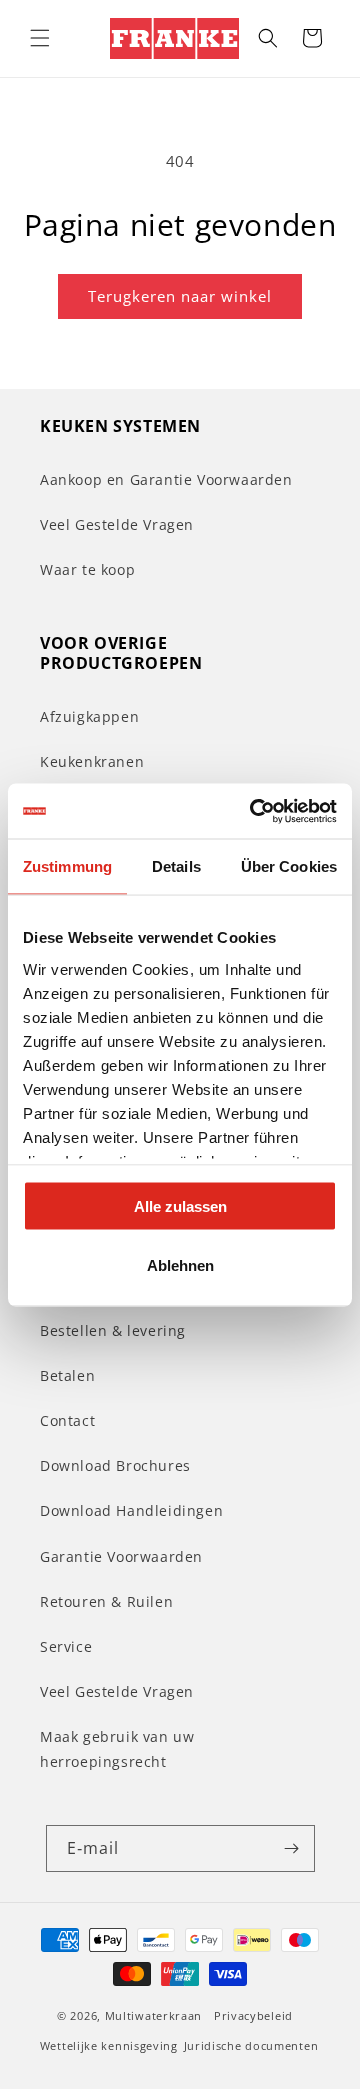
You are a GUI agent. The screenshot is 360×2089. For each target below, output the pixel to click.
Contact (67, 1420)
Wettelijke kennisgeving (109, 2045)
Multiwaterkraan (154, 2015)
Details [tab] (176, 866)
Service (66, 1646)
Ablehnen (180, 1264)
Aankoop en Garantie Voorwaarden (166, 479)
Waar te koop (87, 569)
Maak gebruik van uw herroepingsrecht (117, 1749)
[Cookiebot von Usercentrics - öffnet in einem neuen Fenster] (254, 811)
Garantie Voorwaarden (121, 1556)
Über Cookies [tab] (289, 866)
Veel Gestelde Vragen (117, 524)
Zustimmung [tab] (67, 866)
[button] (40, 38)
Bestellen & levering (113, 1330)
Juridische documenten (251, 2045)
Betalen (67, 1375)
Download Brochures (115, 1465)
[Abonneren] (292, 1848)
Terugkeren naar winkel (180, 296)
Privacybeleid (253, 2015)
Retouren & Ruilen (106, 1601)
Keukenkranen (92, 761)
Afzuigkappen (89, 716)
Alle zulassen (180, 1206)
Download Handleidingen (131, 1510)
